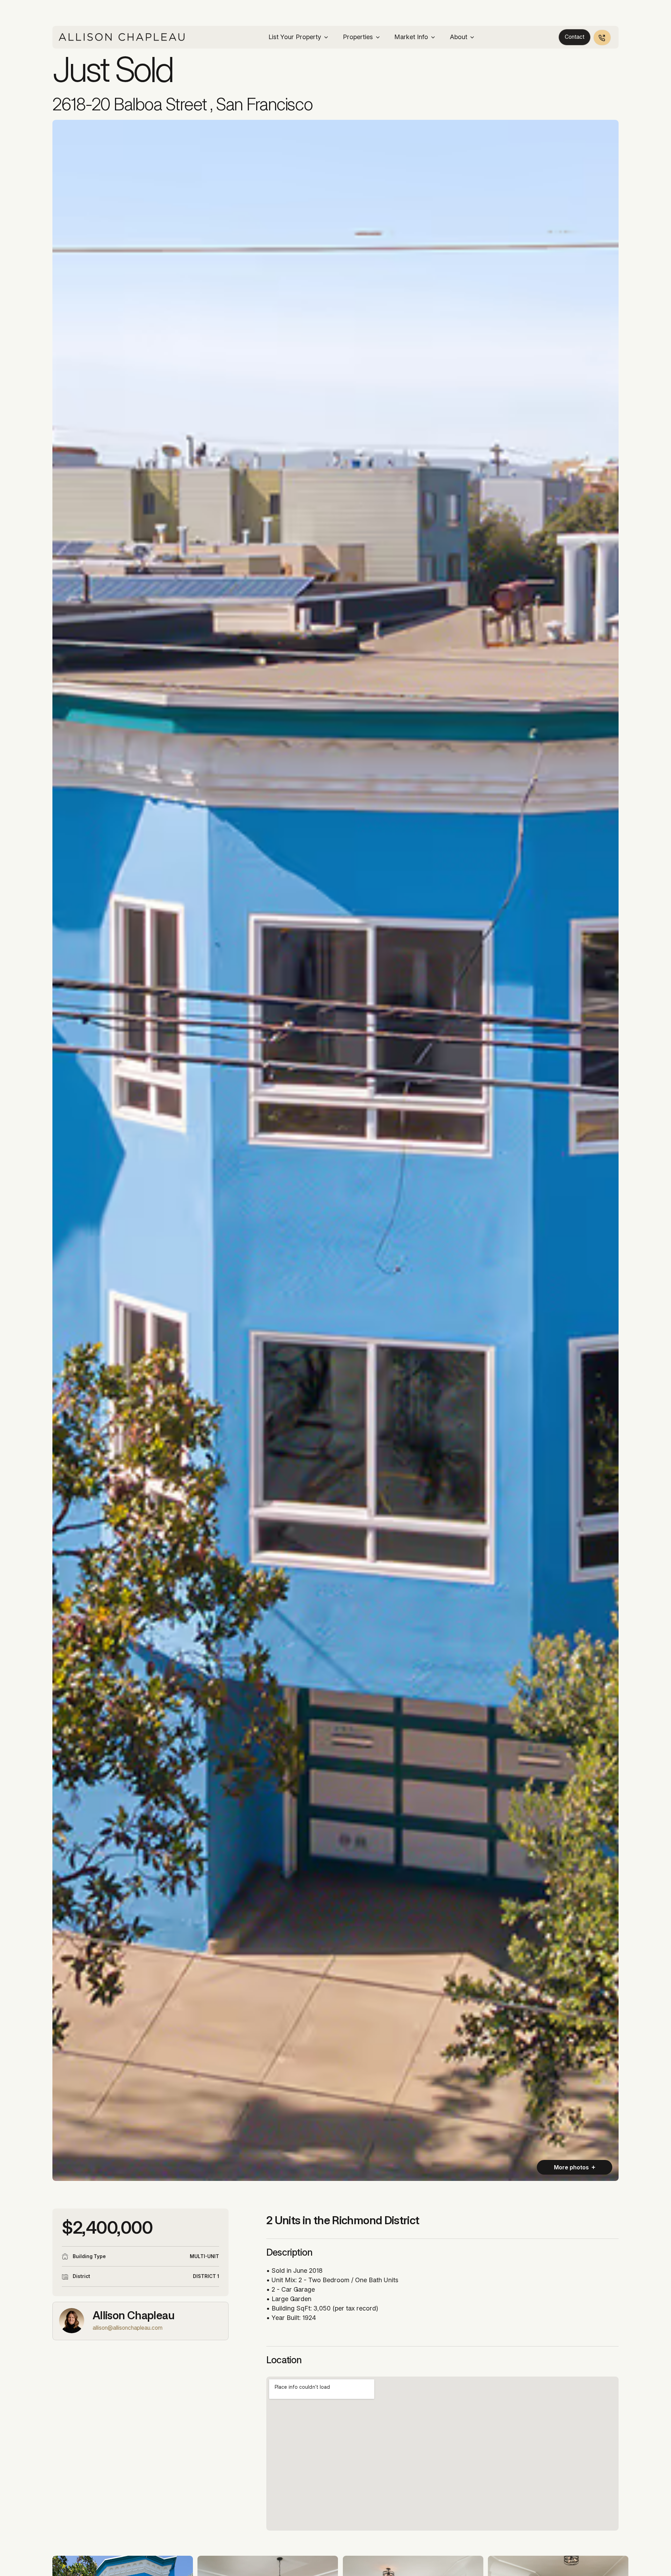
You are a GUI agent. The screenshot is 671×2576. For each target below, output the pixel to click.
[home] (122, 37)
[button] (299, 37)
